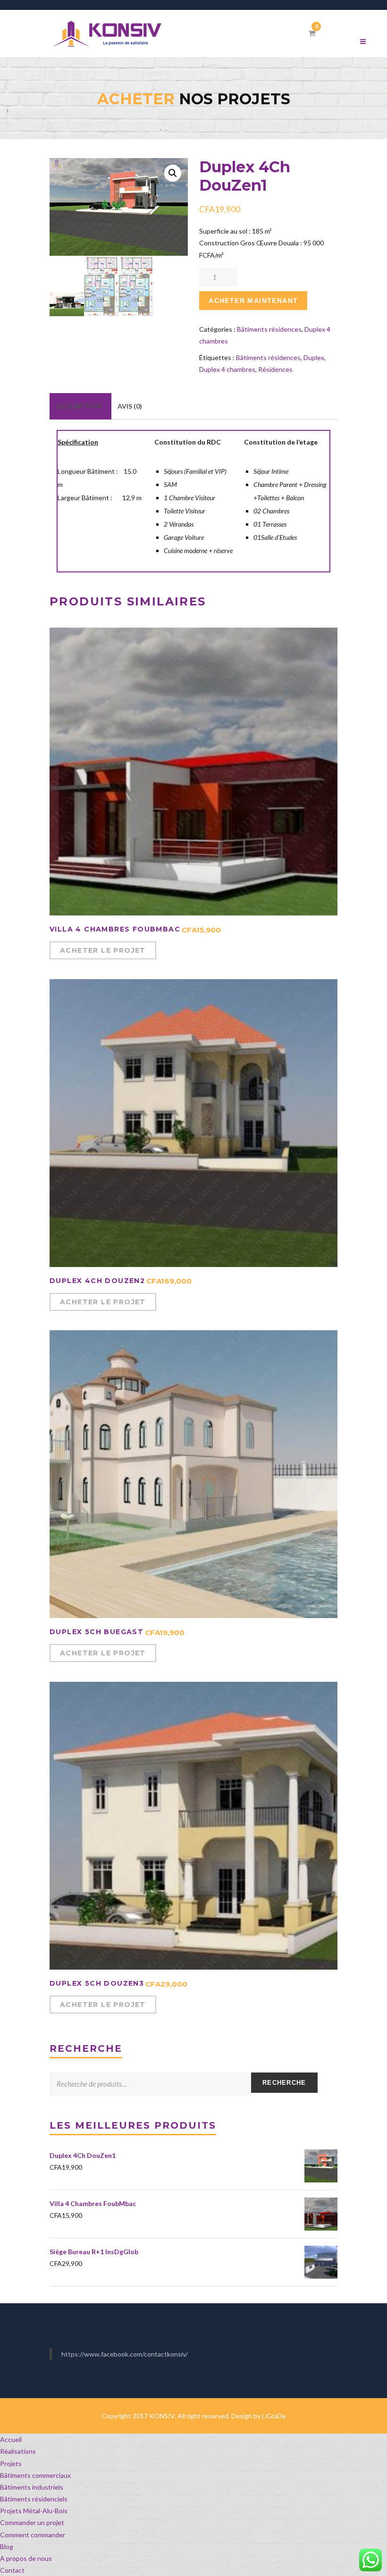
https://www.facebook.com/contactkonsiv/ (125, 2354)
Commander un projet (32, 2522)
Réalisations (18, 2451)
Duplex (314, 357)
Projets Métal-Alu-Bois (34, 2511)
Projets (11, 2463)
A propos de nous (26, 2558)
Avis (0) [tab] (130, 406)
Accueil (11, 2439)
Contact (12, 2570)
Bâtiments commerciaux (35, 2475)
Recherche (284, 2083)
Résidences (275, 369)
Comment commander (33, 2535)
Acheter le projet (103, 950)
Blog (7, 2547)
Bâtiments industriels (32, 2487)
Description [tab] (79, 406)
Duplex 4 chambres (227, 369)
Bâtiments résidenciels (34, 2499)
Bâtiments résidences (269, 329)
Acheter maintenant (253, 301)
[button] (173, 173)
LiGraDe (274, 2416)
